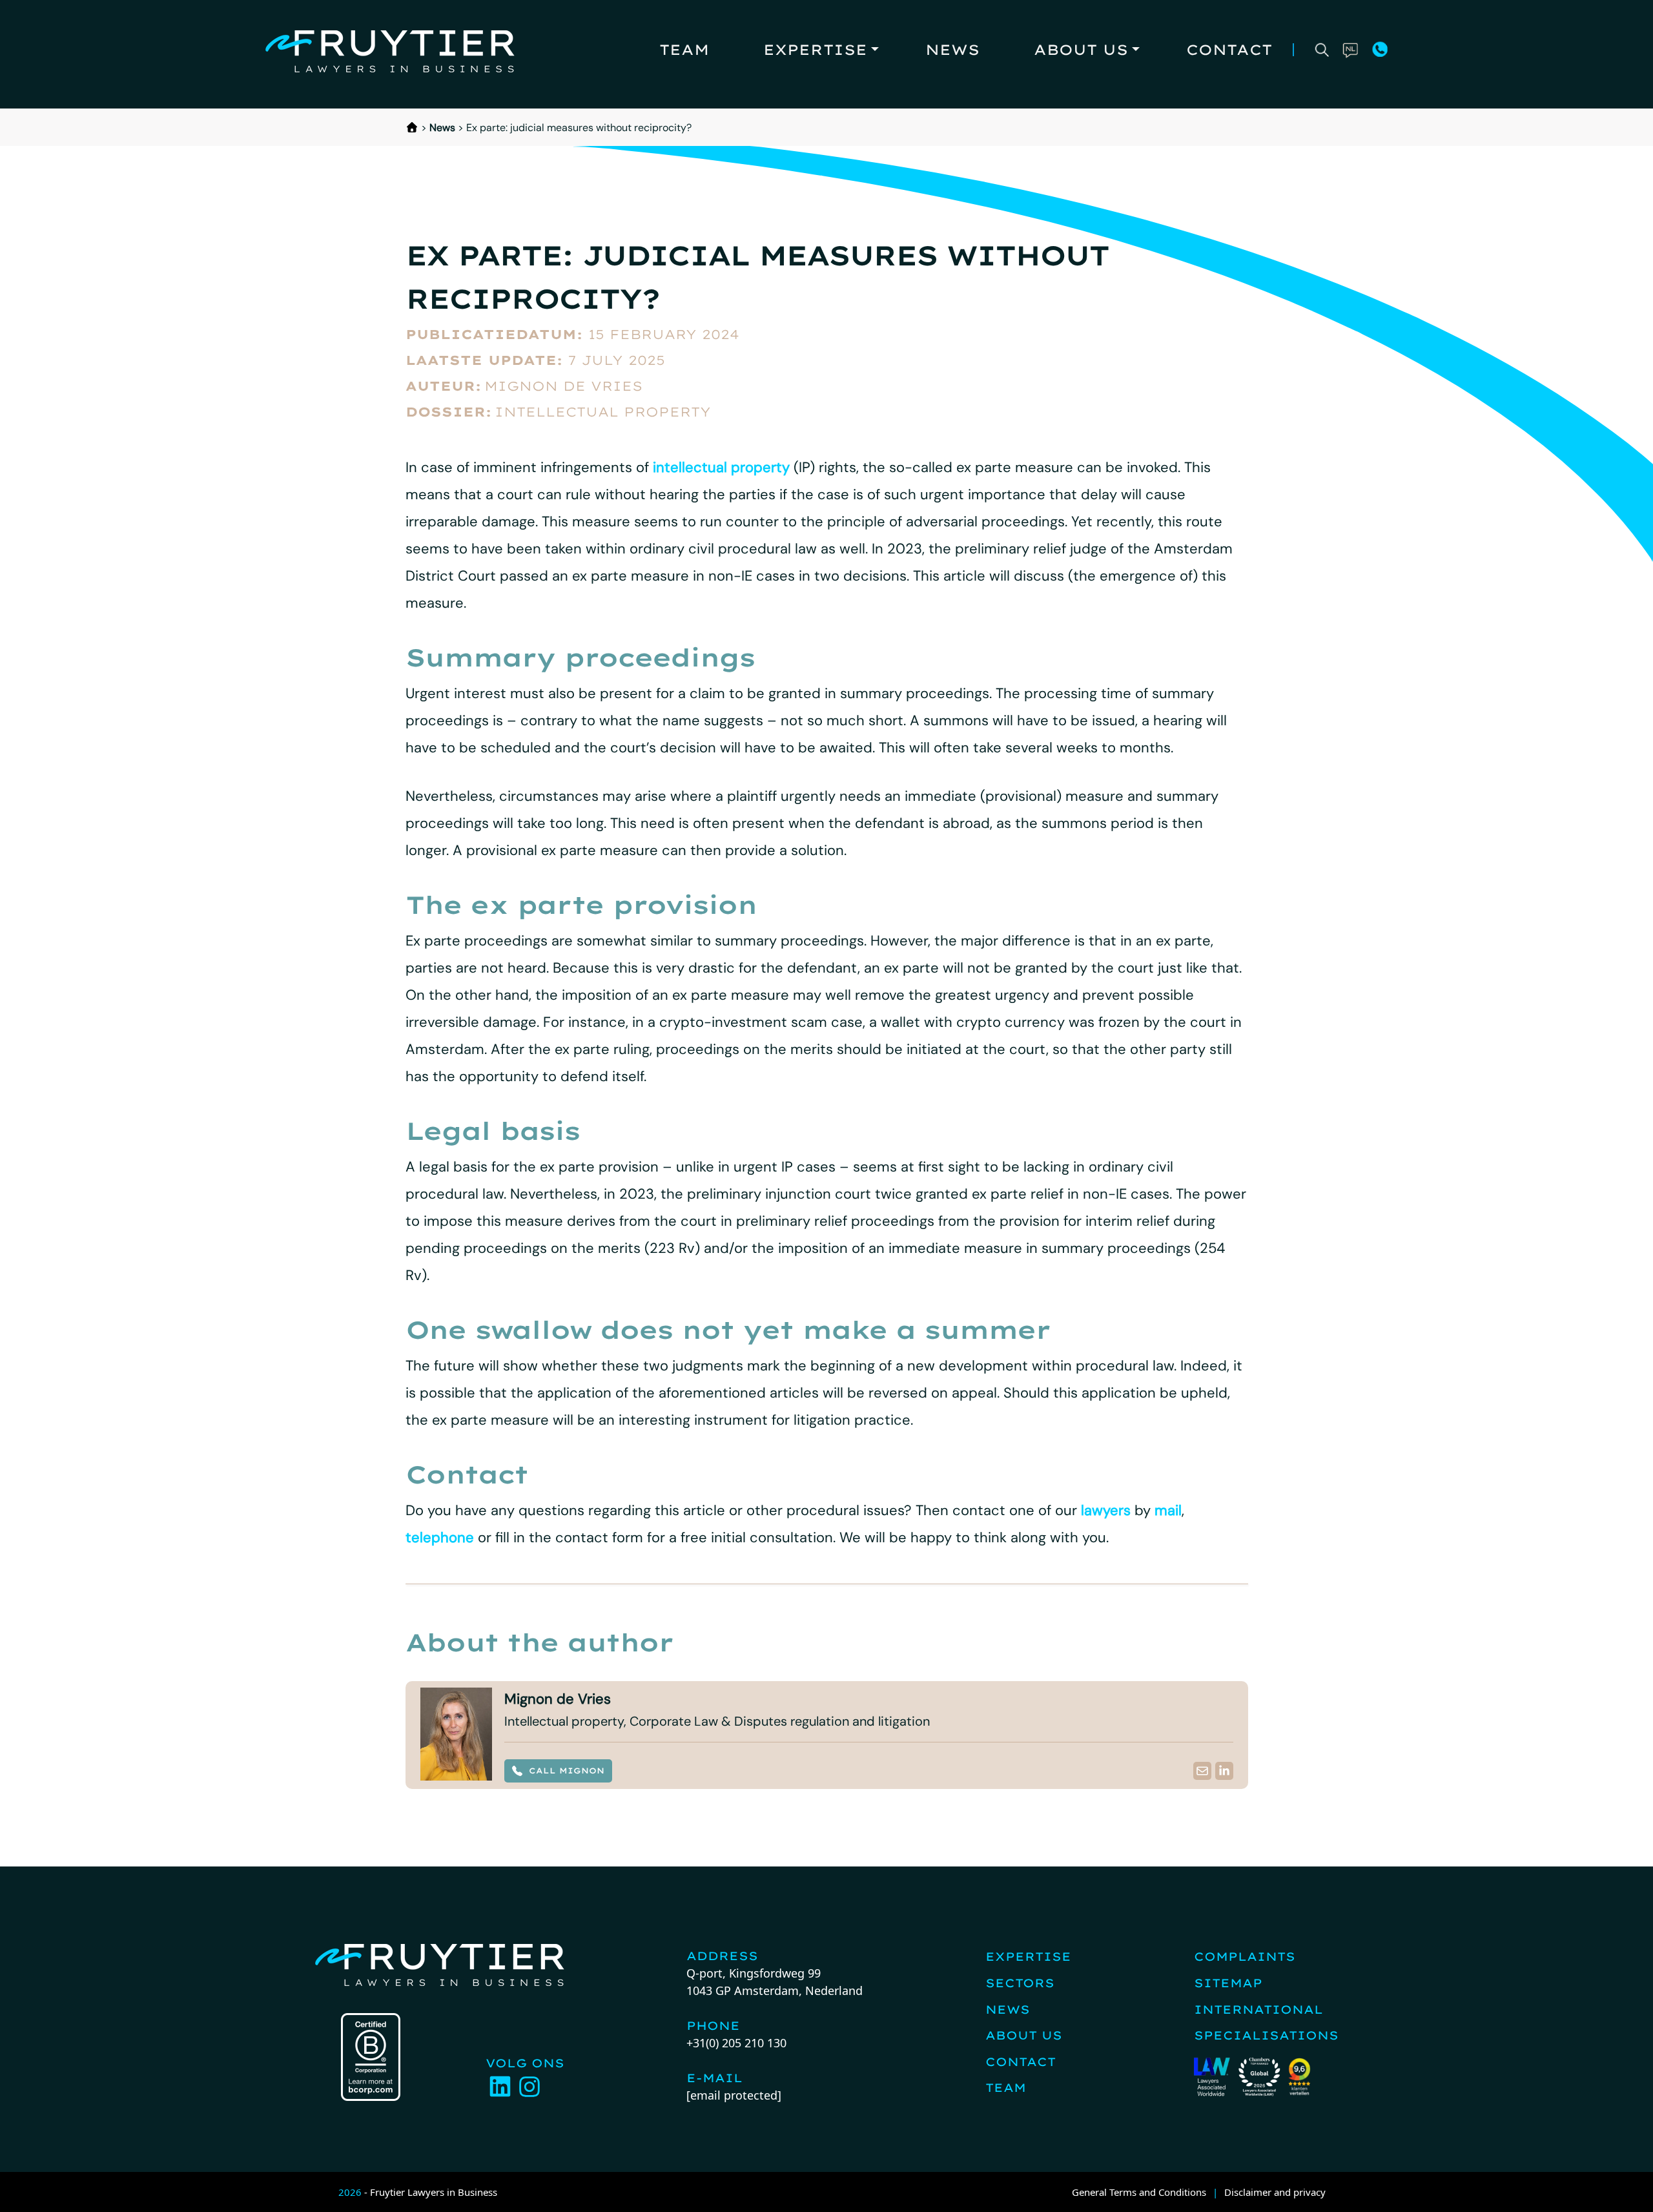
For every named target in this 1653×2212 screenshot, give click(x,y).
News (952, 50)
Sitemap (1228, 1983)
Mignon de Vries (563, 386)
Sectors (1020, 1983)
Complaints (1245, 1957)
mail (1168, 1510)
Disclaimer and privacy (1275, 2192)
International (1258, 2010)
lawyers (1106, 1510)
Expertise (815, 50)
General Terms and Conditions (1139, 2192)
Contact (1229, 50)
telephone (440, 1537)
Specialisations (1266, 2035)
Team (684, 50)
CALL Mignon (567, 1771)
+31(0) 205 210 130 (736, 2043)
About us (1081, 50)
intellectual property (721, 467)
